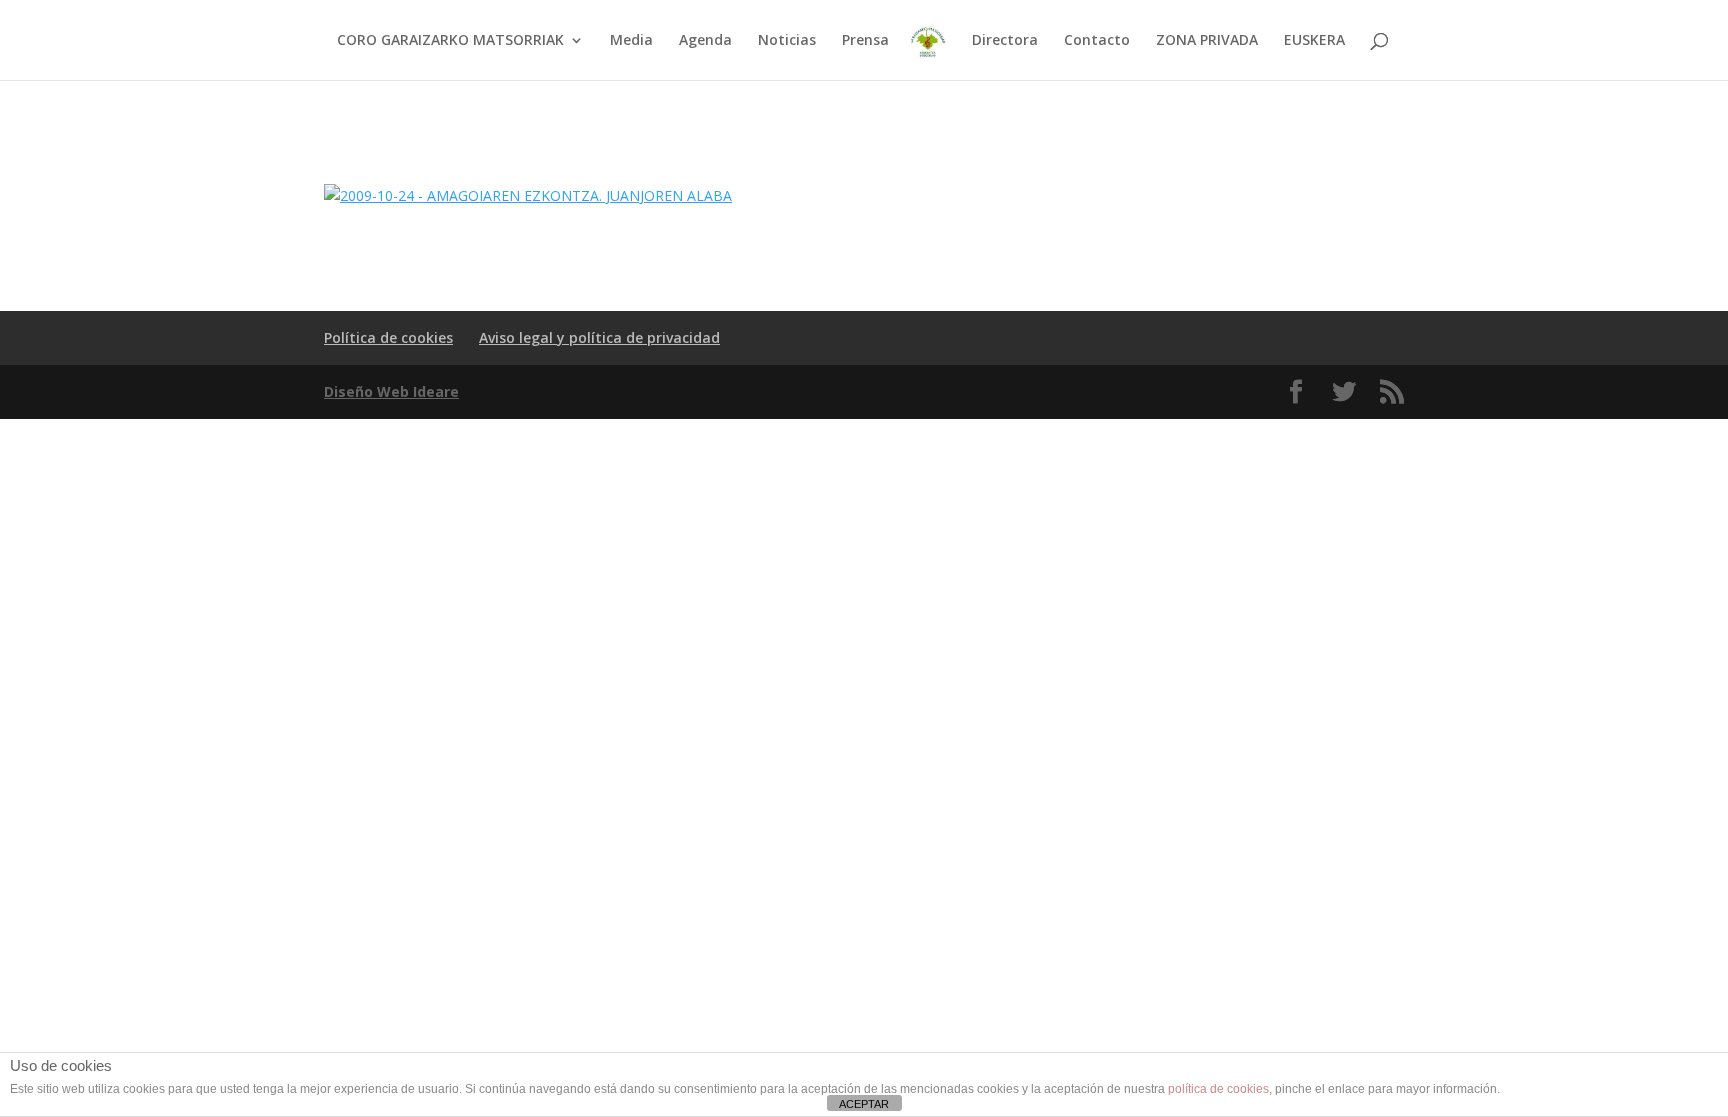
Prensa (865, 41)
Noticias (787, 41)
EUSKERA (1314, 41)
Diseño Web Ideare (391, 391)
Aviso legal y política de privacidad (599, 337)
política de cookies (1218, 1089)
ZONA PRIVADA (1207, 41)
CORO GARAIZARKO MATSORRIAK (450, 41)
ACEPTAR (864, 1104)
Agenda (705, 41)
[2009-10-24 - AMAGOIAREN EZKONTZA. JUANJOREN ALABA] (528, 195)
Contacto (1097, 41)
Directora (1005, 41)
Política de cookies (388, 337)
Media (631, 41)
